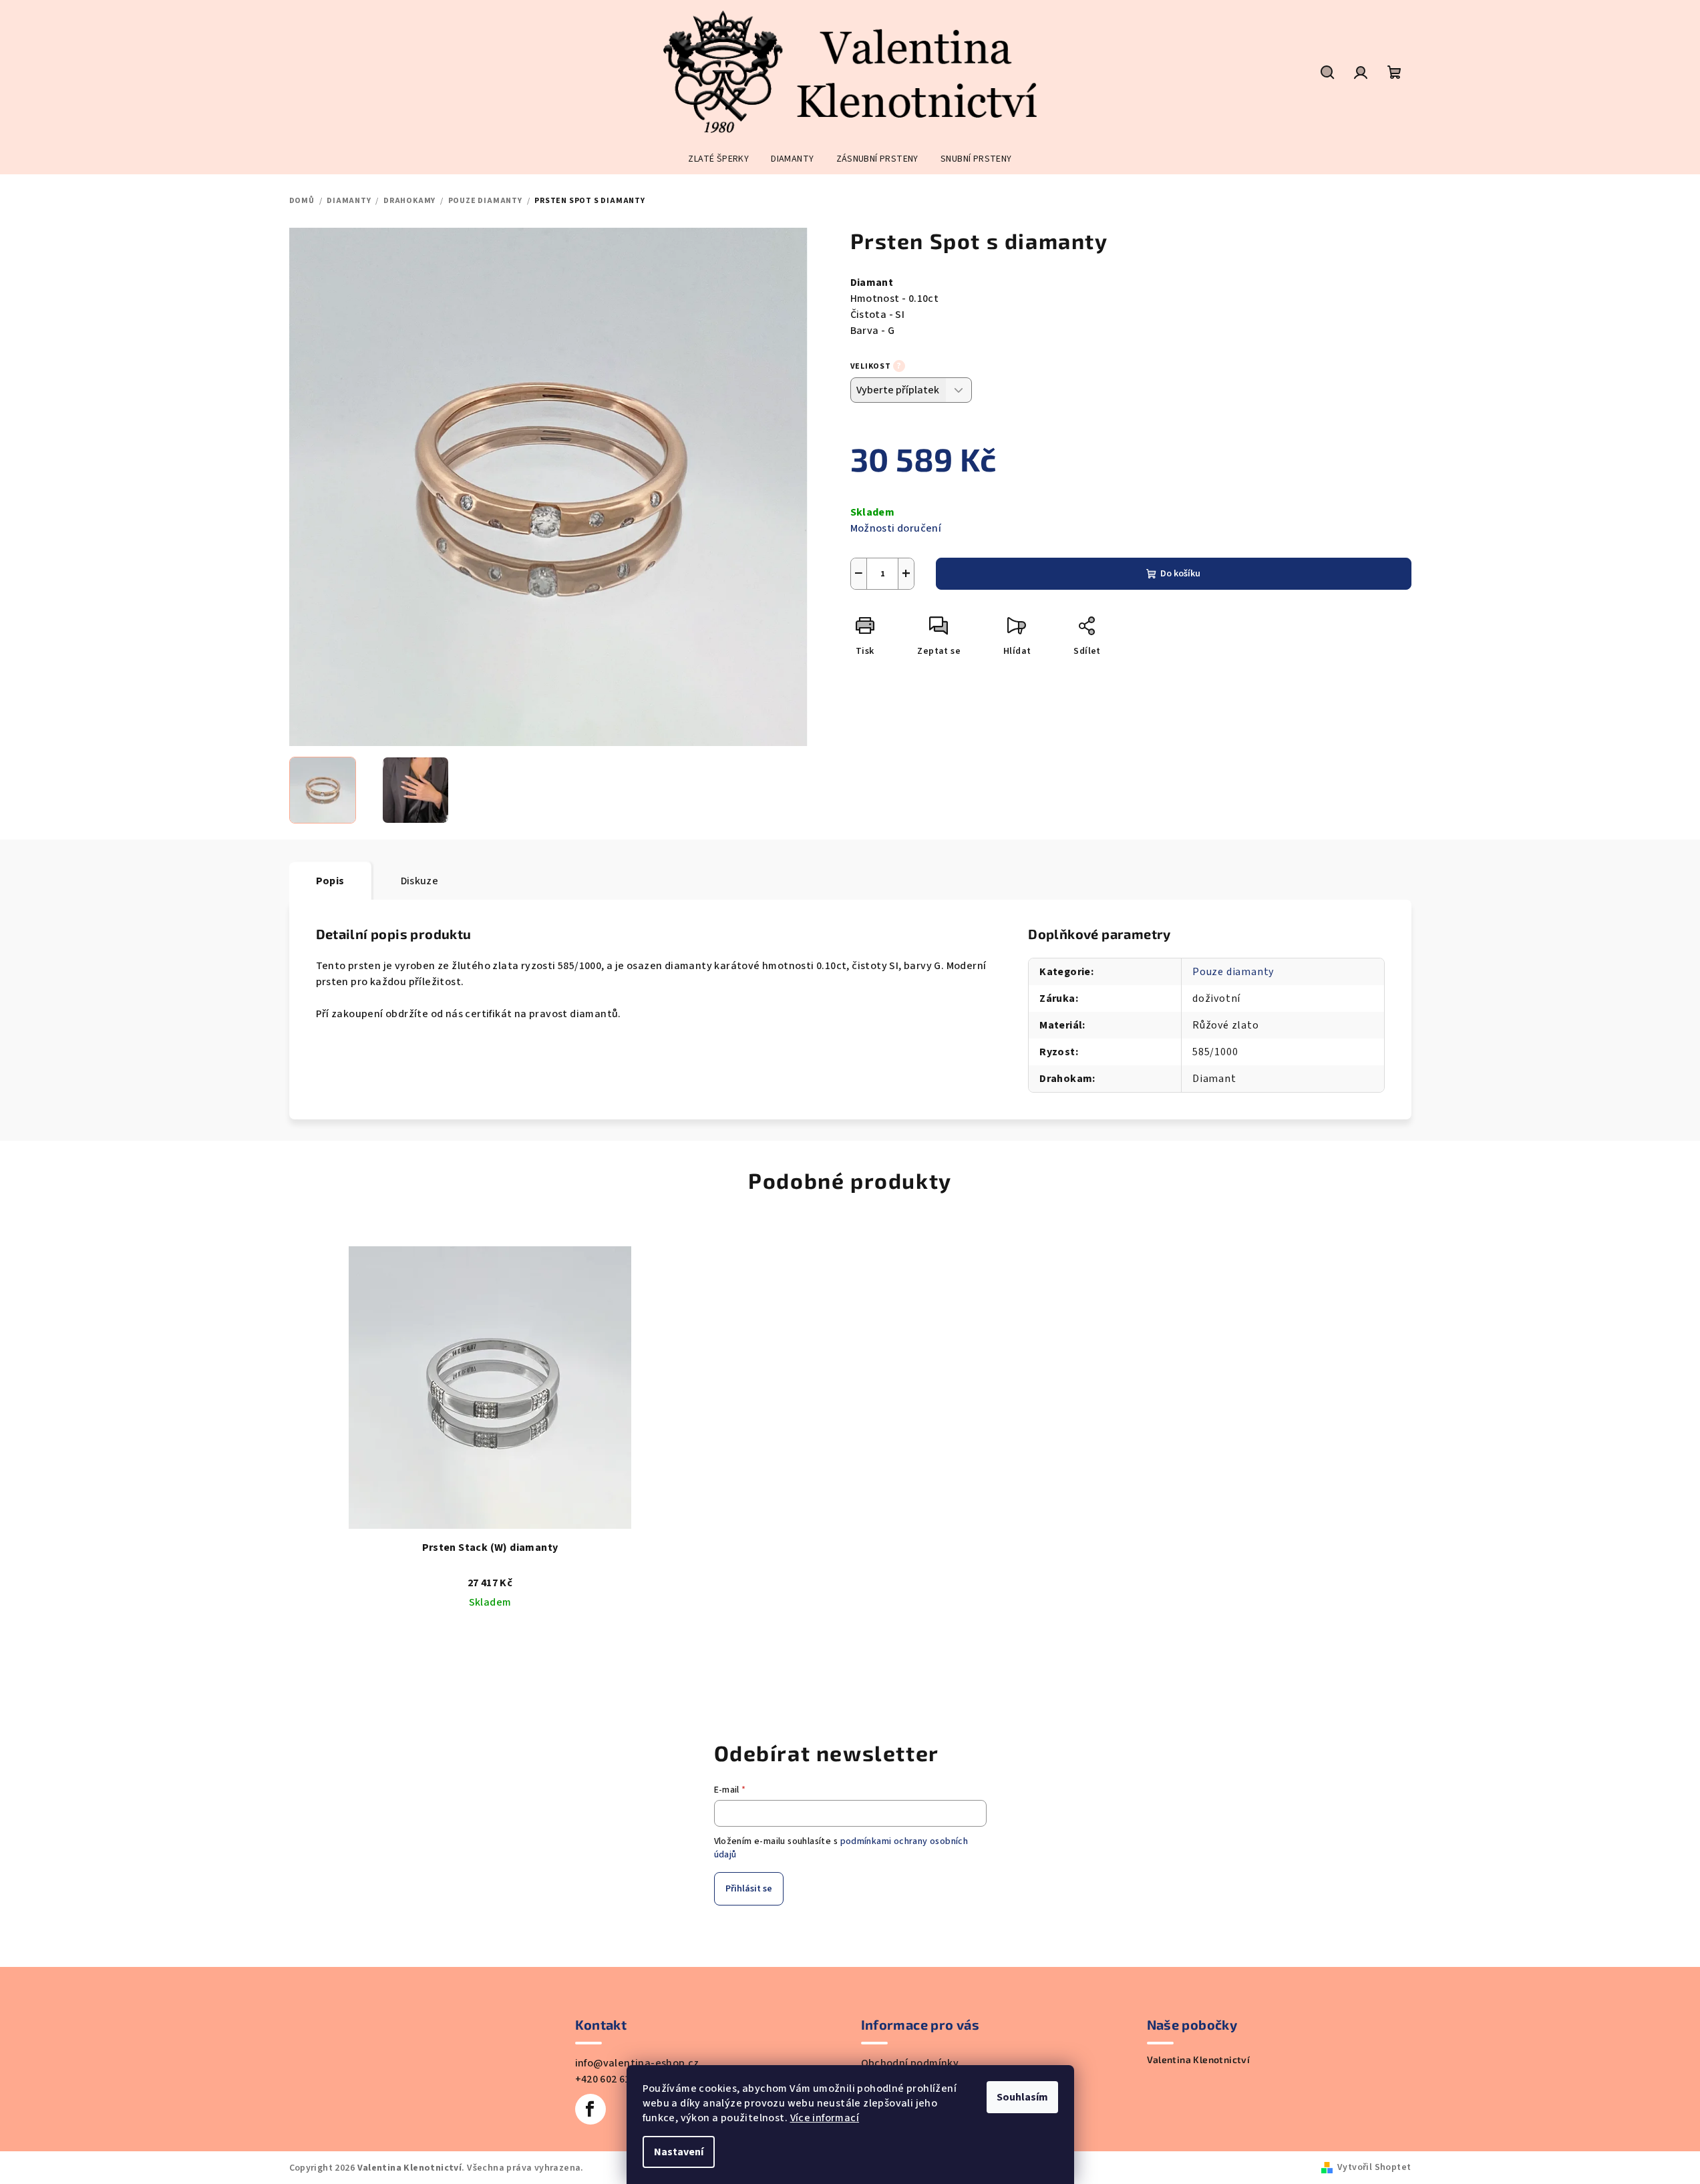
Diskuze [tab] (420, 881)
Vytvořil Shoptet (1374, 2167)
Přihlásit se (749, 1889)
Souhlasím (1022, 2097)
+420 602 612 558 (615, 2079)
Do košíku (1180, 574)
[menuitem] (718, 159)
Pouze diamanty (1233, 972)
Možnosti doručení (896, 528)
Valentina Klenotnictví (1199, 2060)
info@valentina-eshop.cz (637, 2063)
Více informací (825, 2118)
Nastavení (679, 2152)
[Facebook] (590, 2109)
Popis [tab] (330, 881)
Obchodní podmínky (910, 2063)
